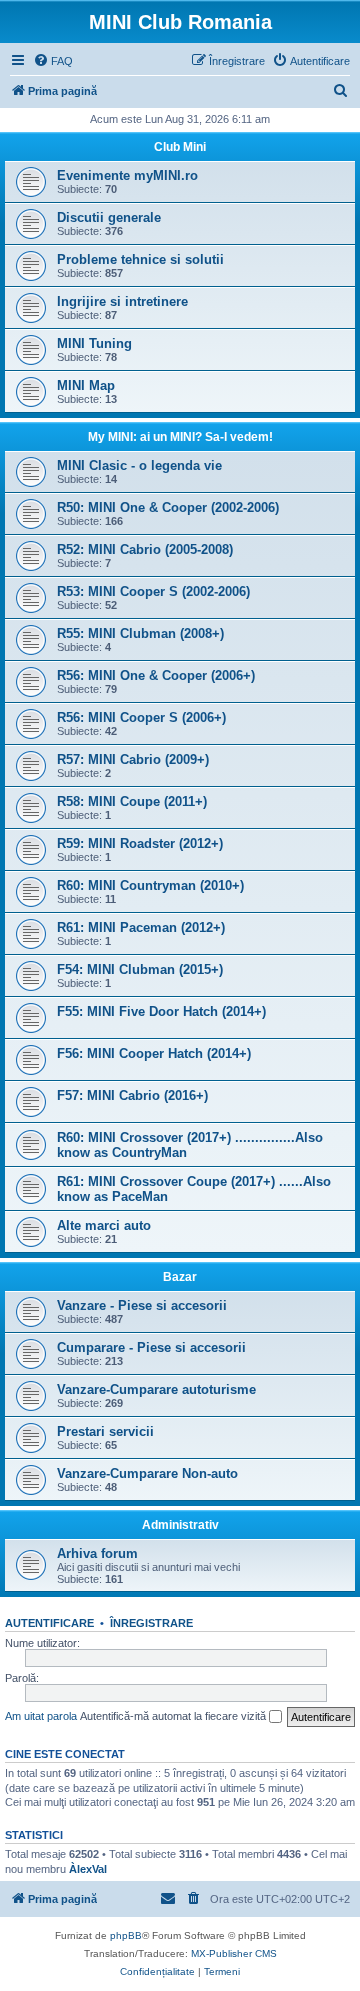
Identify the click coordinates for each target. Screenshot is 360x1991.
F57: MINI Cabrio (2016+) (132, 1095)
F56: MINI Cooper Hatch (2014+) (154, 1053)
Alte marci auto (104, 1225)
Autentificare (49, 1623)
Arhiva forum (97, 1553)
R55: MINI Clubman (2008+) (140, 633)
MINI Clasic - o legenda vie (139, 465)
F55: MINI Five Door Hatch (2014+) (161, 1011)
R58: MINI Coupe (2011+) (132, 801)
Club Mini (180, 147)
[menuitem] (53, 61)
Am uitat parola (41, 1716)
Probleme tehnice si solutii (140, 259)
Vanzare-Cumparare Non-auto (147, 1473)
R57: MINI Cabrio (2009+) (133, 759)
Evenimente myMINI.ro (127, 175)
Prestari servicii (105, 1431)
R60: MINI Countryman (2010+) (150, 885)
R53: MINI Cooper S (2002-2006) (153, 591)
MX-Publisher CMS (234, 1953)
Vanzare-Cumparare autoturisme (156, 1389)
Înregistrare (151, 1623)
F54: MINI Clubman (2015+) (140, 969)
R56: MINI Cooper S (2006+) (141, 717)
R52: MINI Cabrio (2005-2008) (145, 549)
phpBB (126, 1935)
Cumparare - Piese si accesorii (151, 1347)
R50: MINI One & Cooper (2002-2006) (168, 507)
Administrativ (180, 1525)
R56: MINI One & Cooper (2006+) (156, 675)
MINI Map (86, 385)
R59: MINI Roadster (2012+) (140, 843)
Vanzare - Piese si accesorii (142, 1305)
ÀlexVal (88, 1869)
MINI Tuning (94, 343)
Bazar (180, 1277)
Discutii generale (109, 217)
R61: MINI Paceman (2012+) (141, 927)
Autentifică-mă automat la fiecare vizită (174, 1716)
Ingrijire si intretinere (122, 301)
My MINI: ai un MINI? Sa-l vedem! (180, 437)
